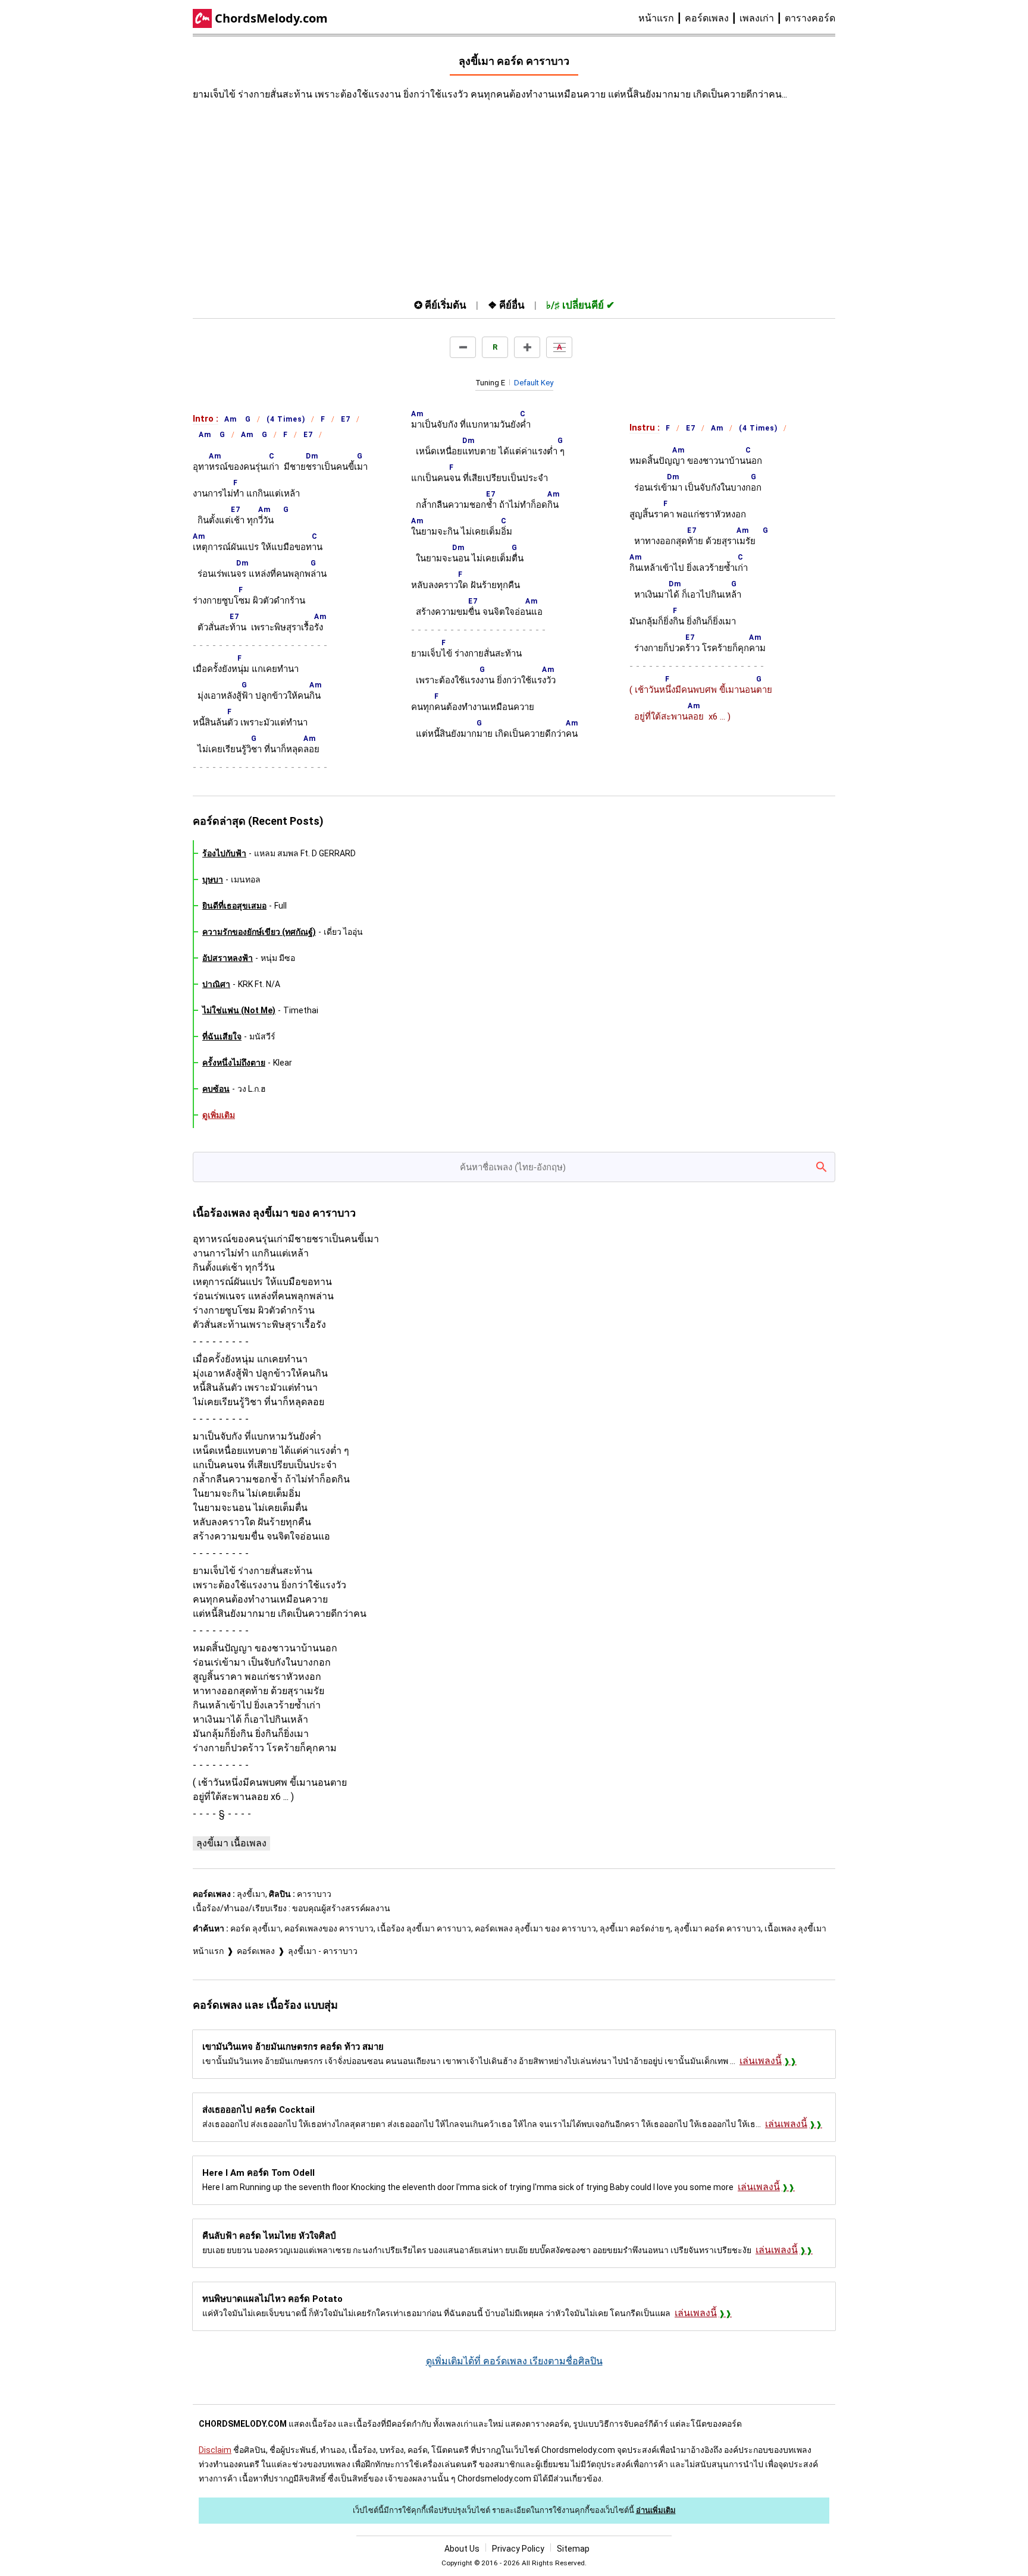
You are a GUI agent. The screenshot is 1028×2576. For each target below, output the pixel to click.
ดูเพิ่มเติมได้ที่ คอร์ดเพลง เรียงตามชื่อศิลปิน (514, 2361)
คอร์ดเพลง (707, 18)
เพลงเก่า (757, 18)
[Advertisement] (407, 197)
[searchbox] (514, 1167)
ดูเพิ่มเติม (219, 1115)
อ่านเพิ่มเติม (656, 2510)
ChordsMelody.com (271, 18)
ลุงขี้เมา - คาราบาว (323, 1951)
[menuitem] (662, 18)
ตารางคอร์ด (810, 18)
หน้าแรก (656, 18)
